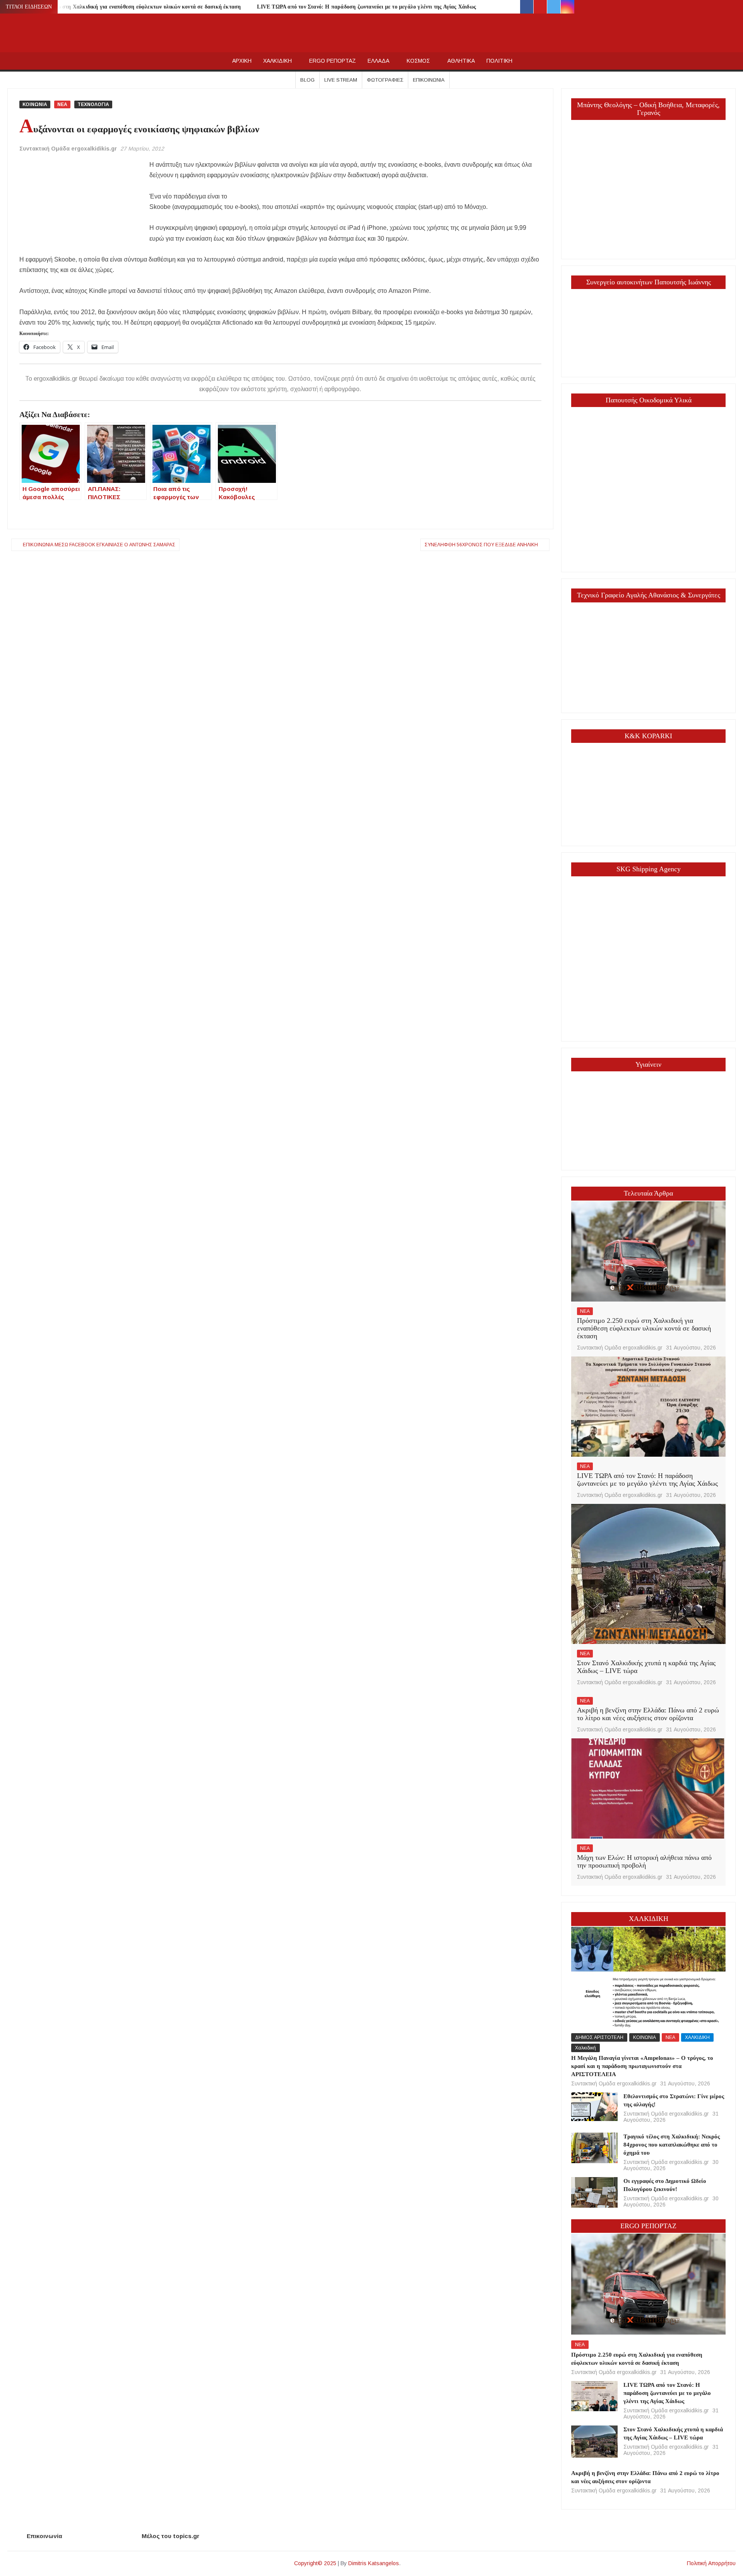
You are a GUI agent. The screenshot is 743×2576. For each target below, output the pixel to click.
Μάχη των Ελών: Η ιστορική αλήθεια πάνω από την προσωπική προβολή (644, 1861)
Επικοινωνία (429, 80)
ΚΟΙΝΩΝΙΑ (35, 104)
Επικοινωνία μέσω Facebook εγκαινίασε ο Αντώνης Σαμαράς (99, 545)
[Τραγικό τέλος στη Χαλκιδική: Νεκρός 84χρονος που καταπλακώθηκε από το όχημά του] (594, 2148)
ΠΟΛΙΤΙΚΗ (499, 61)
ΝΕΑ (62, 104)
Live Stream (341, 80)
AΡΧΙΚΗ (242, 61)
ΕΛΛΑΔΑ (378, 61)
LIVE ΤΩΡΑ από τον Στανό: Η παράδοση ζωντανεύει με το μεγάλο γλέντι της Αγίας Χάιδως (366, 7)
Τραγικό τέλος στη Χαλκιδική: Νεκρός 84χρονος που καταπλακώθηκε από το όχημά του (672, 2145)
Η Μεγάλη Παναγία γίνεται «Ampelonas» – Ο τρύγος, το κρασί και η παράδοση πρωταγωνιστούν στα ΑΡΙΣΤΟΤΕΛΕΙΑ (642, 2066)
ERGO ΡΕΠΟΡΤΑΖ (333, 61)
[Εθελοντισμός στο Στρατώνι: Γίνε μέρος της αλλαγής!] (594, 2106)
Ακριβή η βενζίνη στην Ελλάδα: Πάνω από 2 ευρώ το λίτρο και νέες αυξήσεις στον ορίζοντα (648, 1714)
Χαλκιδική (585, 2048)
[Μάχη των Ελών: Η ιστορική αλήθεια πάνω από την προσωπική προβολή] (648, 1788)
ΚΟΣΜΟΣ (418, 61)
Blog (307, 80)
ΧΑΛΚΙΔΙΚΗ (277, 61)
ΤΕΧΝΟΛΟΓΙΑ (93, 104)
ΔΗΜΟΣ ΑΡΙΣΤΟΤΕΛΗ (599, 2037)
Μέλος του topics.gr (170, 2536)
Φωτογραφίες (385, 80)
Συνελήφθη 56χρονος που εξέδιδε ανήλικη (481, 545)
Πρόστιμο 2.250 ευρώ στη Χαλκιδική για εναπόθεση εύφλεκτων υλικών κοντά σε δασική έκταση (125, 7)
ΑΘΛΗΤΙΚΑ (461, 61)
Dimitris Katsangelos (374, 2563)
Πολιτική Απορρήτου (711, 2563)
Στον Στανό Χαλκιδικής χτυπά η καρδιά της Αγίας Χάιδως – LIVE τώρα (646, 1667)
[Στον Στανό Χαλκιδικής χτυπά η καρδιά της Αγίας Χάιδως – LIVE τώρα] (648, 1573)
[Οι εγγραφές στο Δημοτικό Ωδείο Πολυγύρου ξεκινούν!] (594, 2192)
